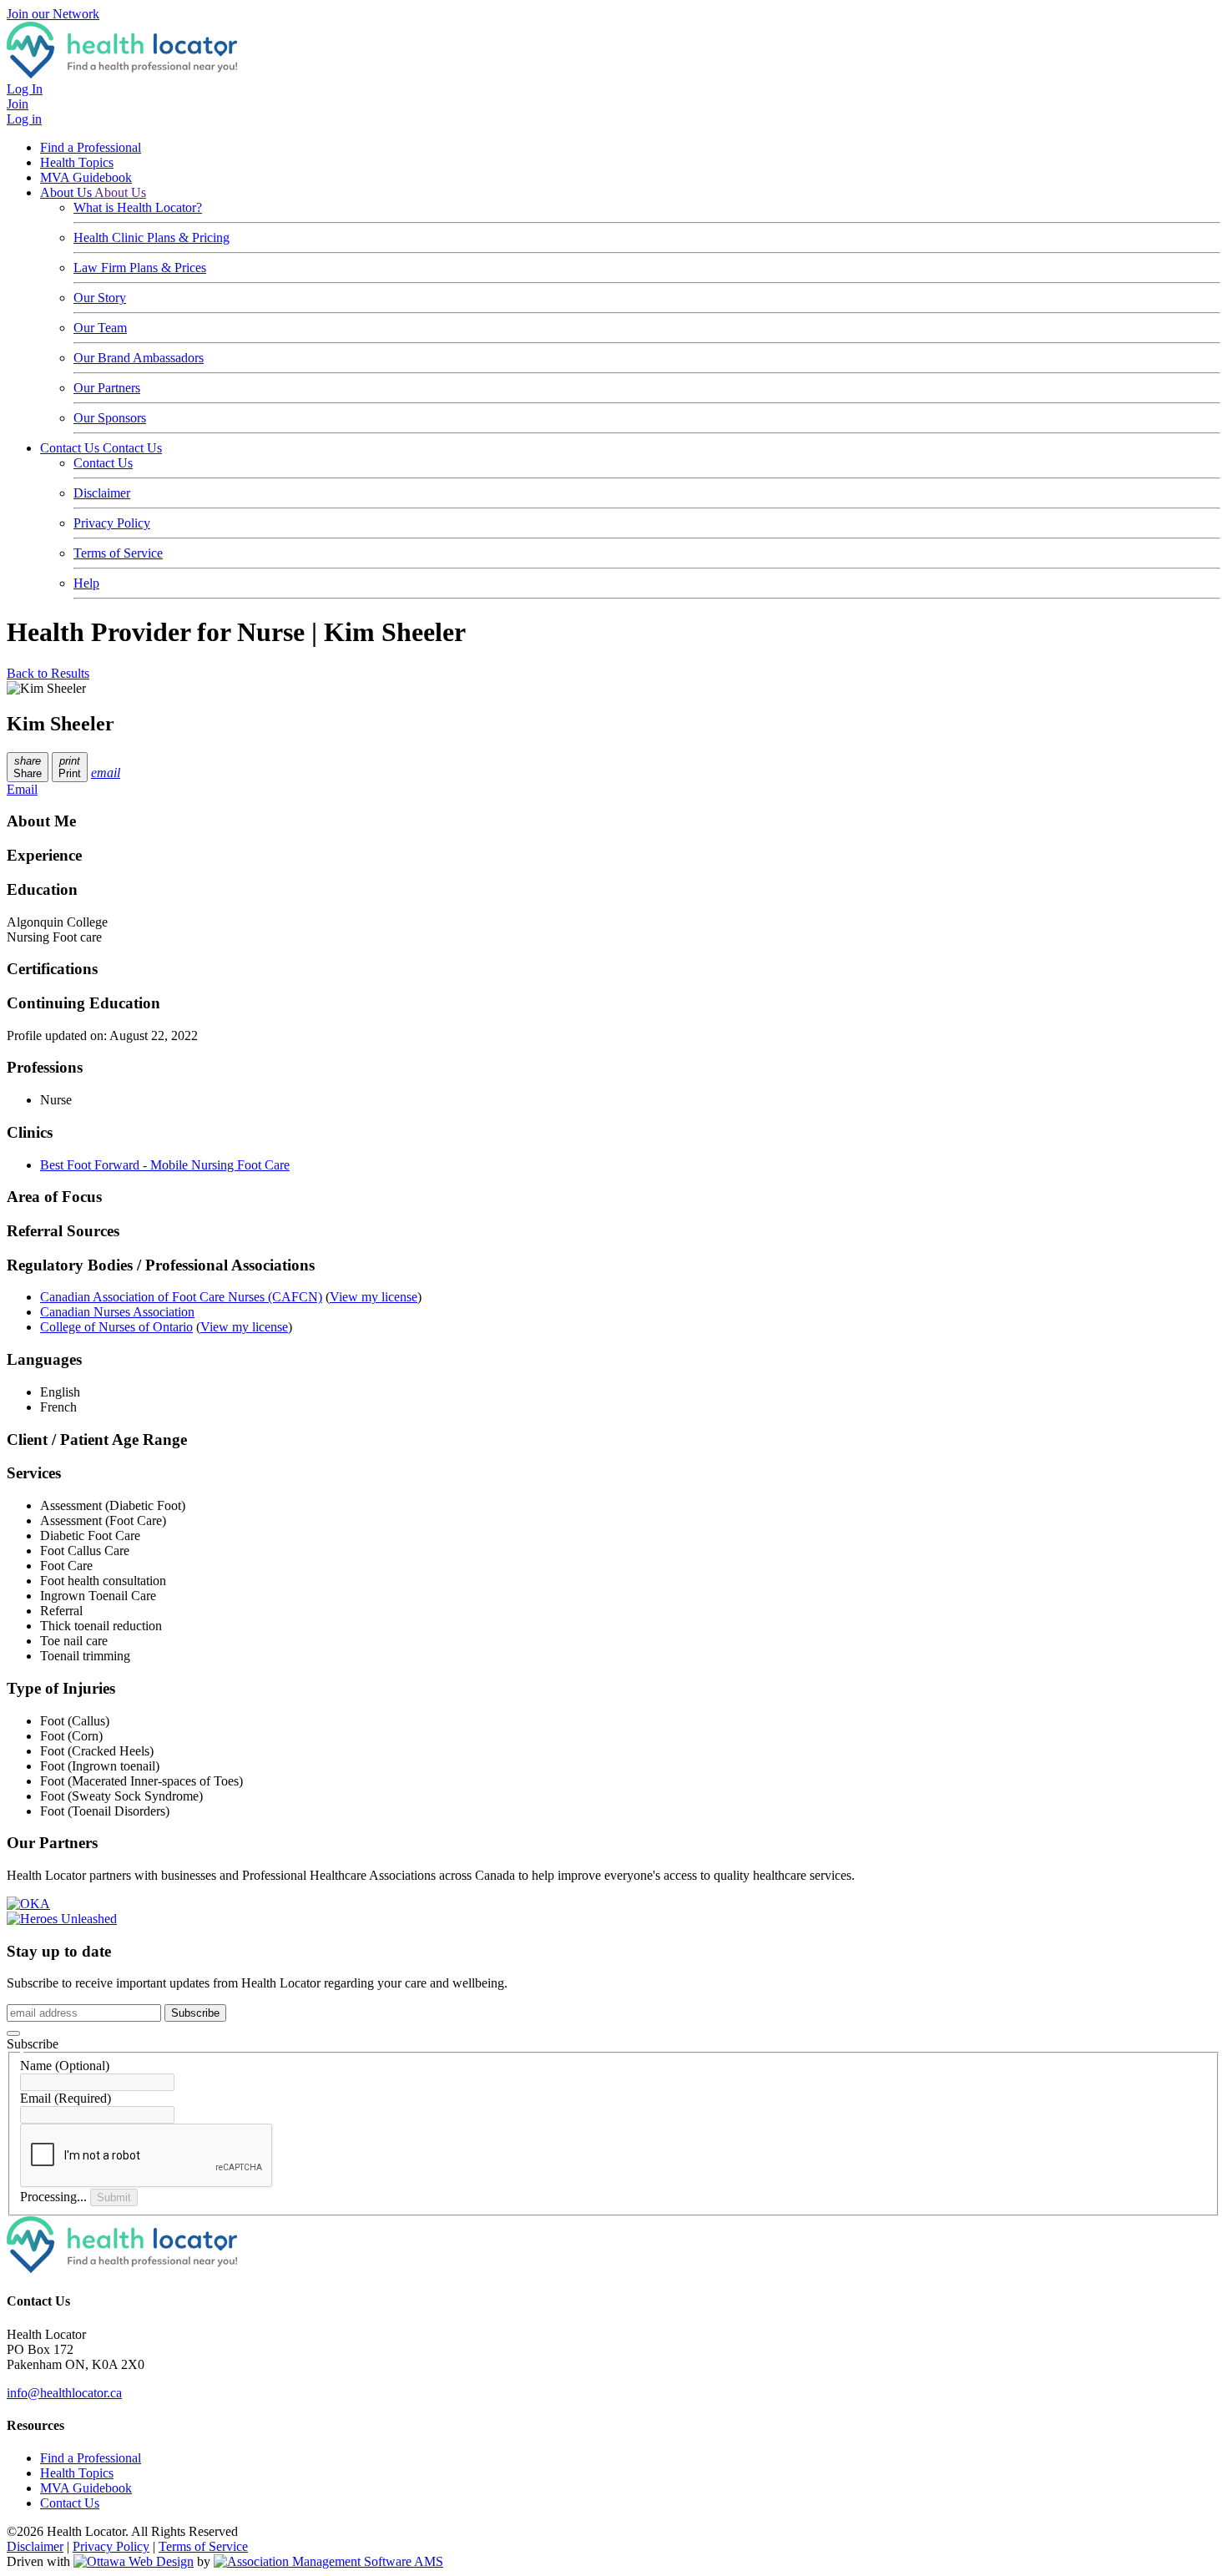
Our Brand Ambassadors (139, 358)
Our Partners (107, 388)
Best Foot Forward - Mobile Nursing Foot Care (165, 1165)
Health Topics (77, 162)
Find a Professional (91, 147)
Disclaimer (102, 493)
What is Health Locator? (138, 207)
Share (28, 767)
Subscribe (195, 2013)
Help (86, 583)
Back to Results (48, 673)
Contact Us (71, 448)
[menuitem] (77, 2473)
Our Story (100, 298)
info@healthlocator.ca (64, 2393)
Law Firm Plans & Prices (140, 268)
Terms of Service (118, 553)
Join (18, 104)
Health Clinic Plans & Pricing (151, 237)
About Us (67, 192)
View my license (374, 1297)
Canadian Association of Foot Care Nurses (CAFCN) (181, 1297)
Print (70, 767)
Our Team (100, 328)
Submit (114, 2197)
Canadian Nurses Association (117, 1312)
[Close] (13, 2033)
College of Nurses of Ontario (116, 1327)
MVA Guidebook (86, 177)
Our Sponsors (110, 418)
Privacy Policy (112, 523)
